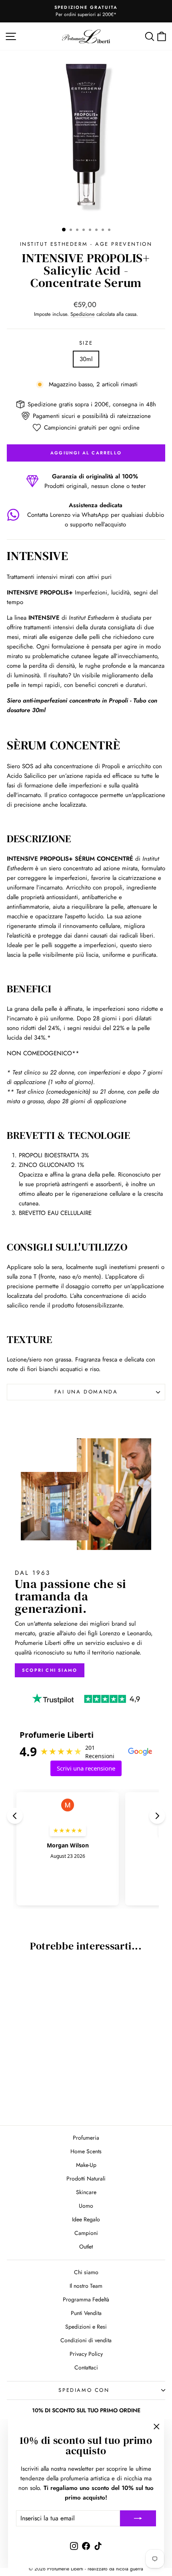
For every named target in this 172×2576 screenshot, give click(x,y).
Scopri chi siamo (50, 1670)
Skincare (86, 2192)
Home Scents (86, 2151)
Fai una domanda (86, 1392)
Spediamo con (84, 2390)
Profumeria (86, 2138)
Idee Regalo (86, 2219)
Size (86, 343)
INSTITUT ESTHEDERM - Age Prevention (86, 244)
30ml (86, 359)
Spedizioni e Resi (86, 2327)
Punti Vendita (86, 2313)
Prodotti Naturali (86, 2178)
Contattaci (86, 2367)
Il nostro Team (86, 2286)
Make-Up (86, 2165)
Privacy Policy (86, 2354)
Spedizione (83, 314)
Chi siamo (86, 2272)
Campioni (86, 2233)
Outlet (86, 2247)
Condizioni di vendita (86, 2340)
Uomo (86, 2206)
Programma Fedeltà (86, 2299)
